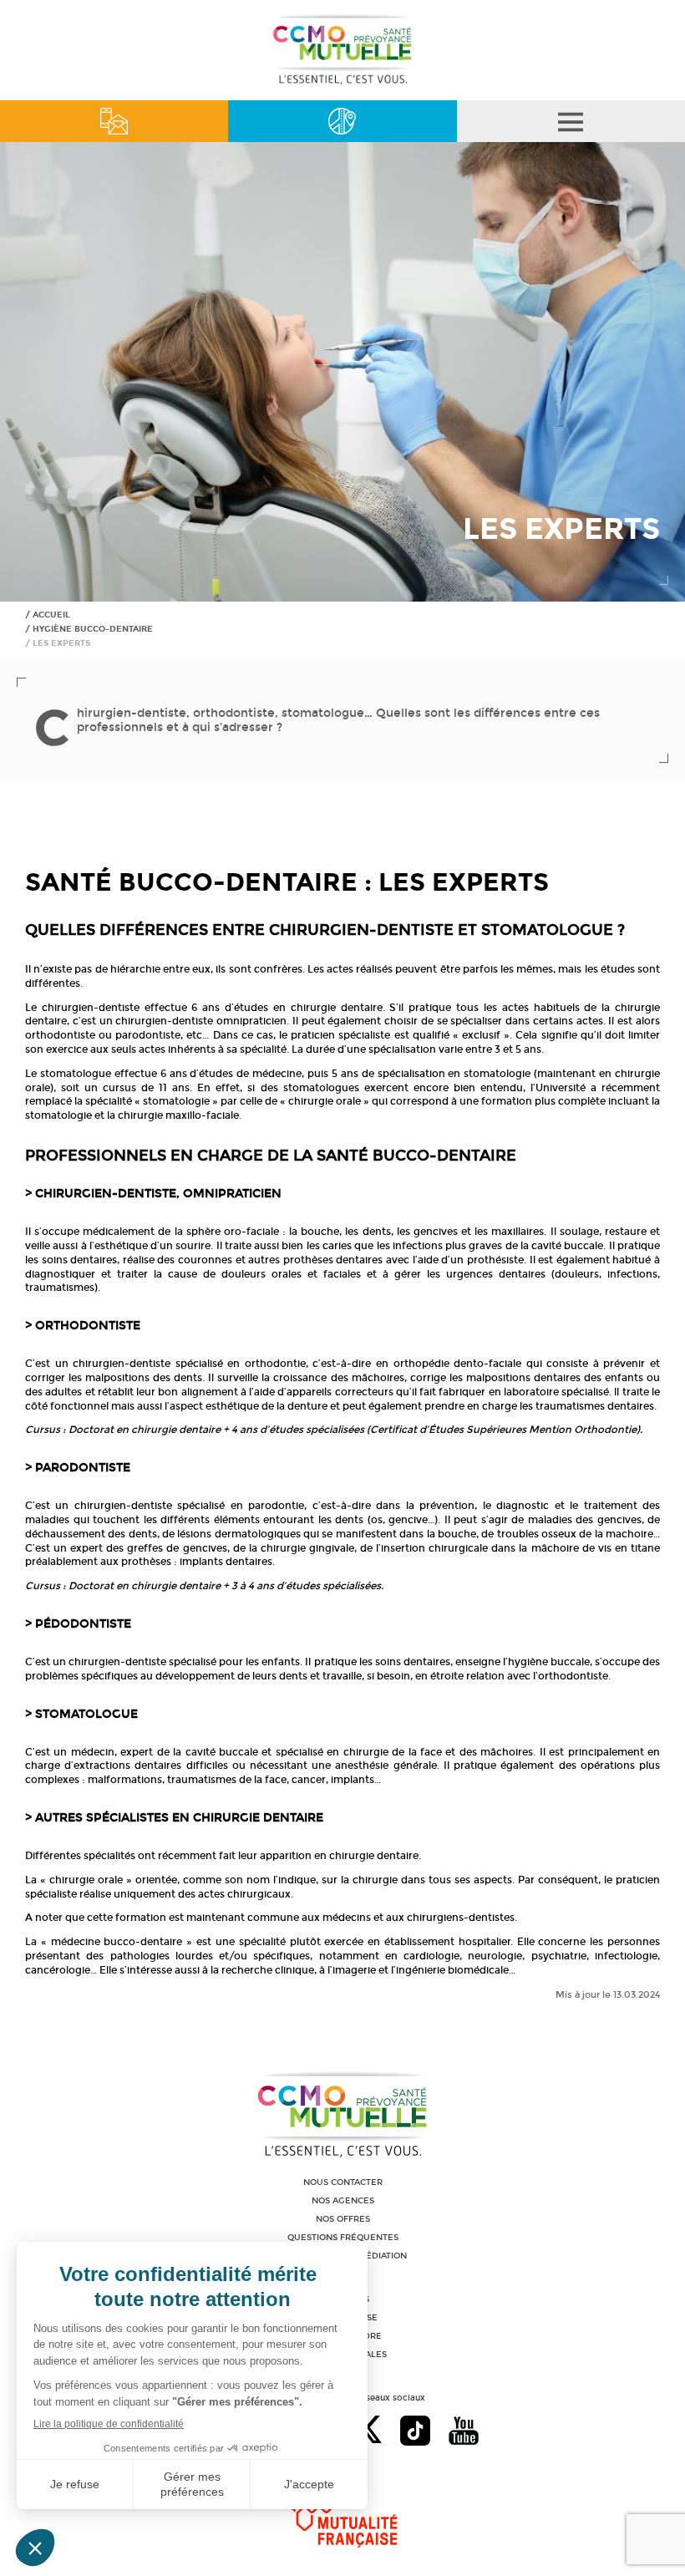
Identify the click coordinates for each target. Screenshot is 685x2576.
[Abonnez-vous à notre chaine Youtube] (464, 2432)
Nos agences (343, 2201)
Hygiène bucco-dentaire (93, 629)
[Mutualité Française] (343, 2510)
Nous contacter (343, 2182)
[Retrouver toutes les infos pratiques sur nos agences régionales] (342, 121)
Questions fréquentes (343, 2238)
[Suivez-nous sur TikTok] (415, 2432)
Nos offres (343, 2219)
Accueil (51, 615)
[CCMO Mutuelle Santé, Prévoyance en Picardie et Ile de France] (342, 82)
